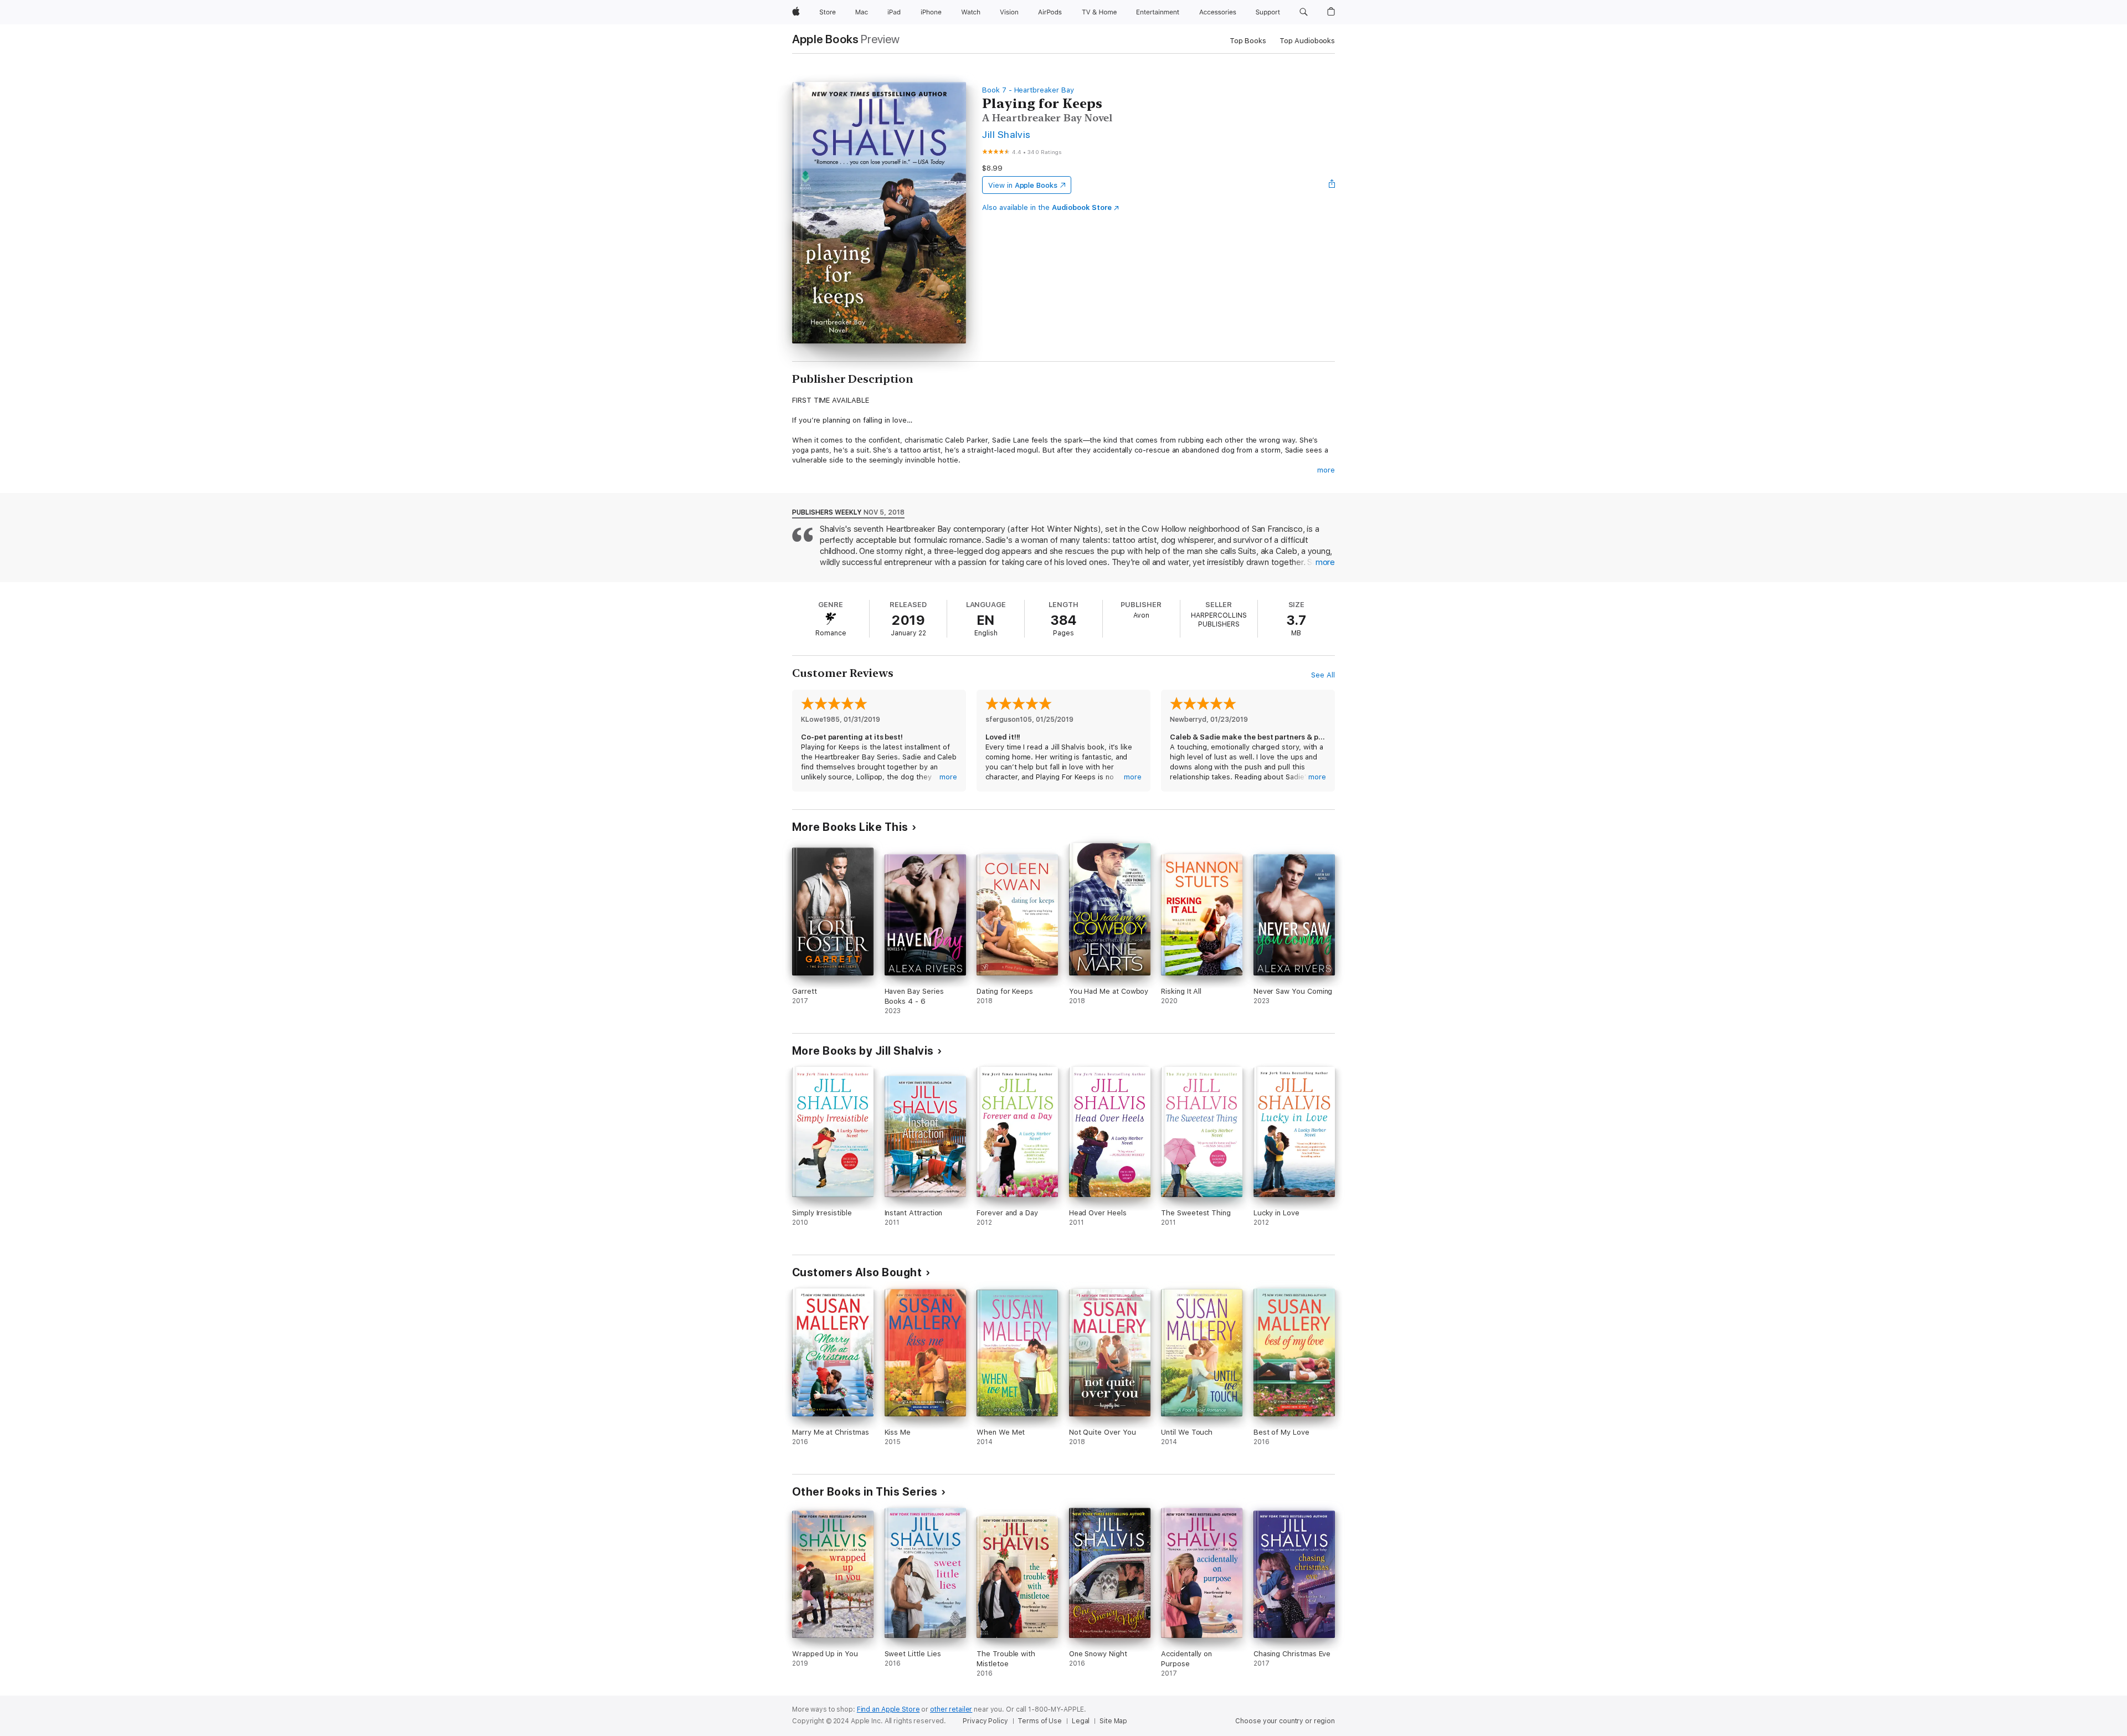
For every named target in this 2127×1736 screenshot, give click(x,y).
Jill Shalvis (1006, 134)
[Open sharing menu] (1332, 185)
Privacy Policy (985, 1721)
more (1326, 470)
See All (1323, 675)
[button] (1304, 12)
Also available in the (1047, 207)
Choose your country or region (1285, 1721)
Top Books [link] (1248, 41)
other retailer (951, 1709)
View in (1023, 185)
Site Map (1113, 1721)
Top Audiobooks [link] (1307, 41)
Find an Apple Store (888, 1709)
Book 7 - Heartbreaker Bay (1028, 90)
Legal (1081, 1721)
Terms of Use (1040, 1721)
